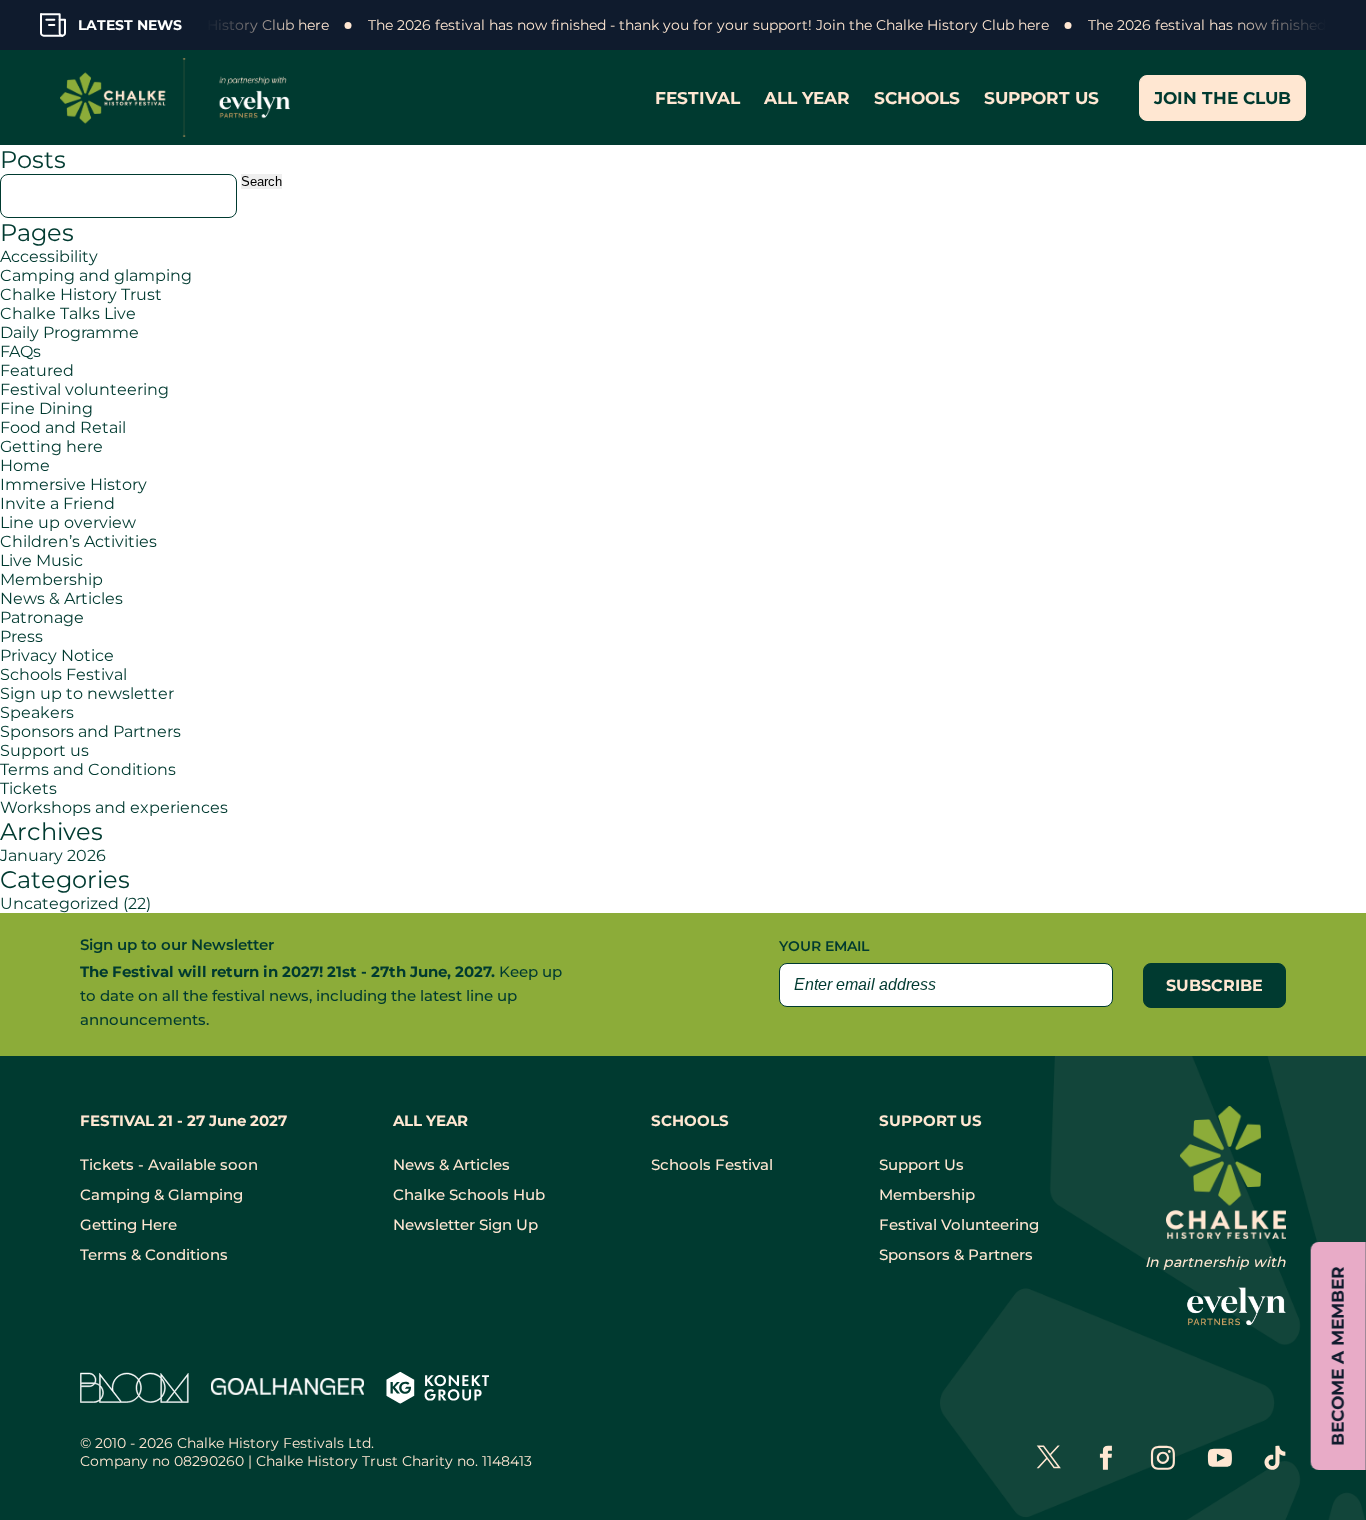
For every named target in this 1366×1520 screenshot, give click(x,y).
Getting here (51, 446)
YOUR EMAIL (824, 946)
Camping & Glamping (161, 1194)
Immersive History (73, 484)
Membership (51, 579)
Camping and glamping (96, 275)
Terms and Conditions (88, 769)
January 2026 (53, 855)
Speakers (37, 712)
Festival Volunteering (959, 1224)
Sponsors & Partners (956, 1254)
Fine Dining (46, 408)
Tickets (28, 788)
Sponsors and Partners (90, 731)
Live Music (41, 560)
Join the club (1222, 98)
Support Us (921, 1164)
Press (21, 636)
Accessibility (49, 256)
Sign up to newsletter (87, 693)
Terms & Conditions (154, 1254)
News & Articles (61, 598)
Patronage (42, 617)
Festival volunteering (84, 389)
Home (25, 465)
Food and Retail (63, 427)
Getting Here (128, 1224)
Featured (37, 370)
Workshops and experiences (114, 807)
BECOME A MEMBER (1338, 1356)
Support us (44, 750)
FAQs (20, 351)
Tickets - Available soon (169, 1164)
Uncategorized (59, 903)
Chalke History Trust (81, 294)
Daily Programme (69, 332)
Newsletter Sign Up (465, 1224)
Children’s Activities (78, 541)
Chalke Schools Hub (469, 1194)
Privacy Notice (57, 655)
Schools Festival (63, 674)
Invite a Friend (57, 503)
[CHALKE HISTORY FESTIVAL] (180, 97)
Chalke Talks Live (68, 313)
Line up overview (68, 522)
